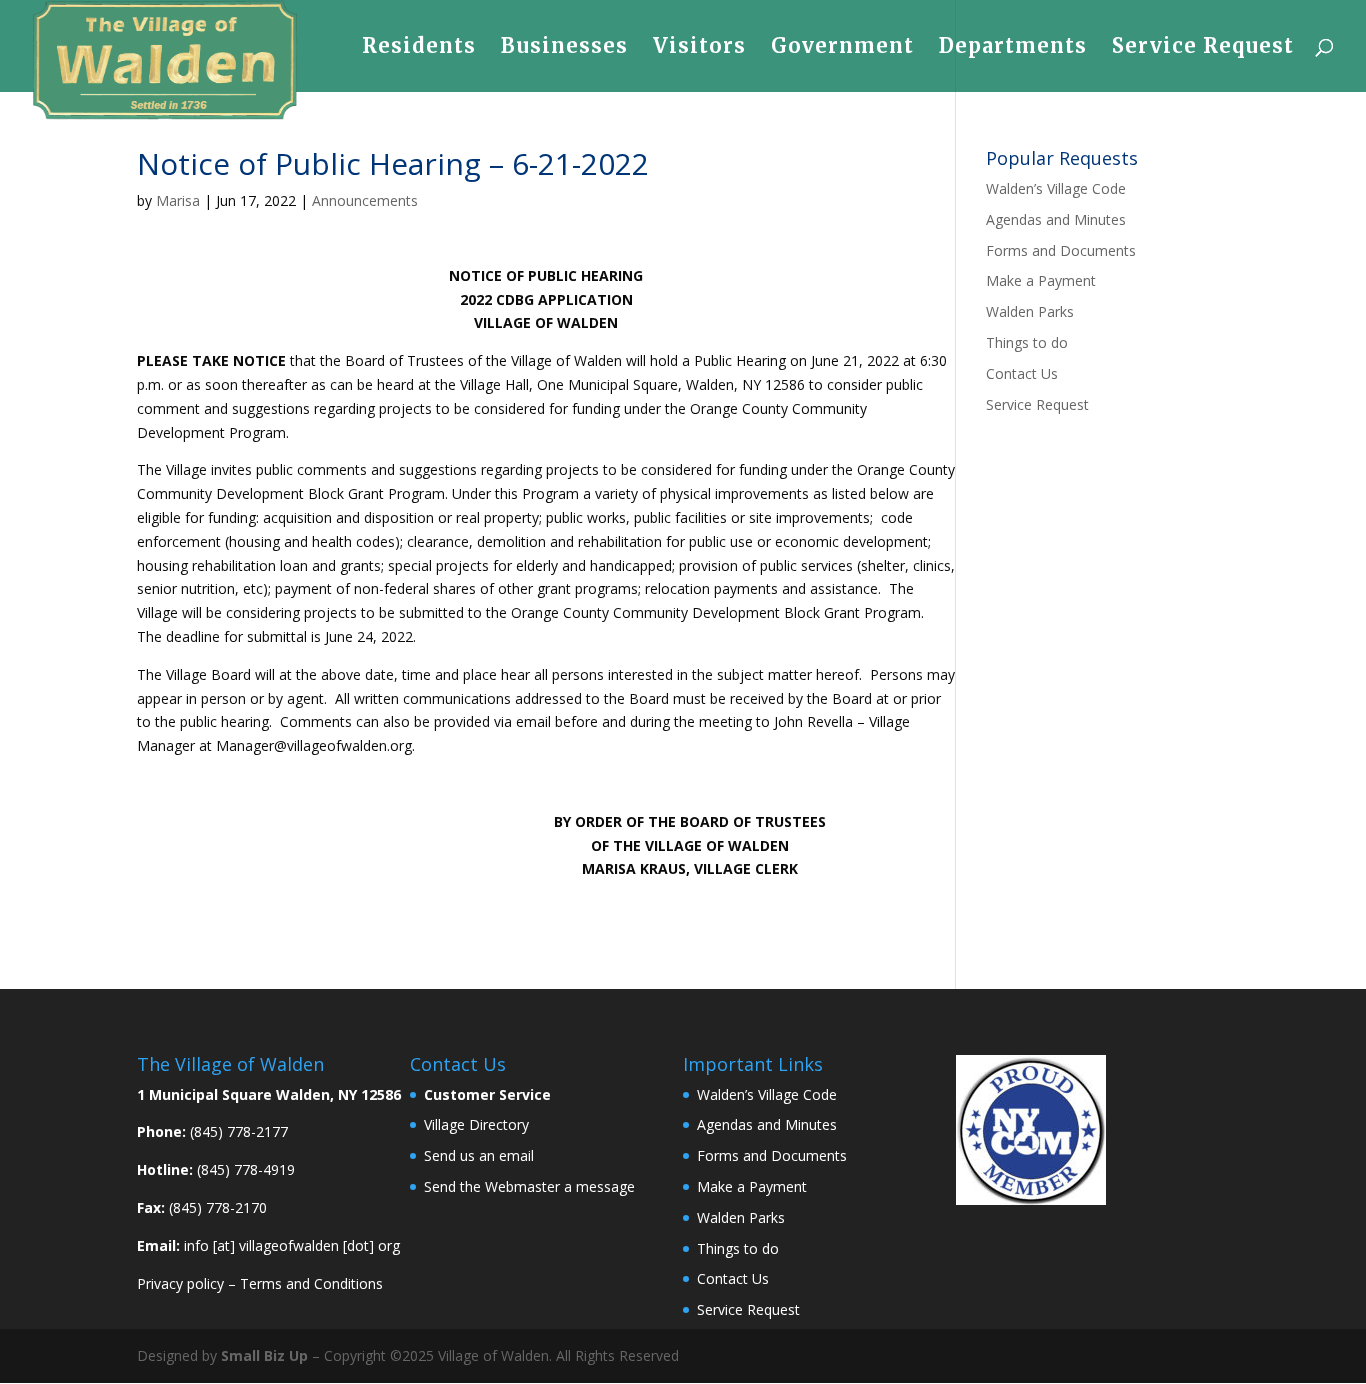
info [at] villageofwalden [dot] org (292, 1245)
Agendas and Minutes (1056, 219)
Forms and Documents (1061, 250)
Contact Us (1022, 373)
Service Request (1203, 48)
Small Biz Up (264, 1355)
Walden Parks (1030, 311)
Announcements (365, 200)
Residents (419, 48)
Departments (1013, 48)
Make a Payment (1041, 280)
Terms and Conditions (311, 1283)
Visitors (699, 48)
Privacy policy (180, 1283)
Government (842, 48)
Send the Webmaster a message (529, 1186)
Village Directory (476, 1124)
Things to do (1027, 342)
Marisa (178, 200)
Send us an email (479, 1155)
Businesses (564, 48)
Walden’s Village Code (1056, 188)
